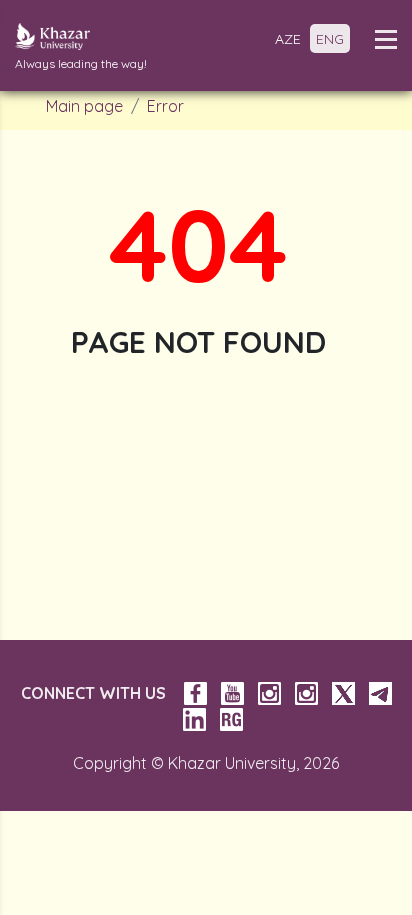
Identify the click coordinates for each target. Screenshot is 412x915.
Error (165, 106)
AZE (288, 39)
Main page (84, 106)
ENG (330, 39)
